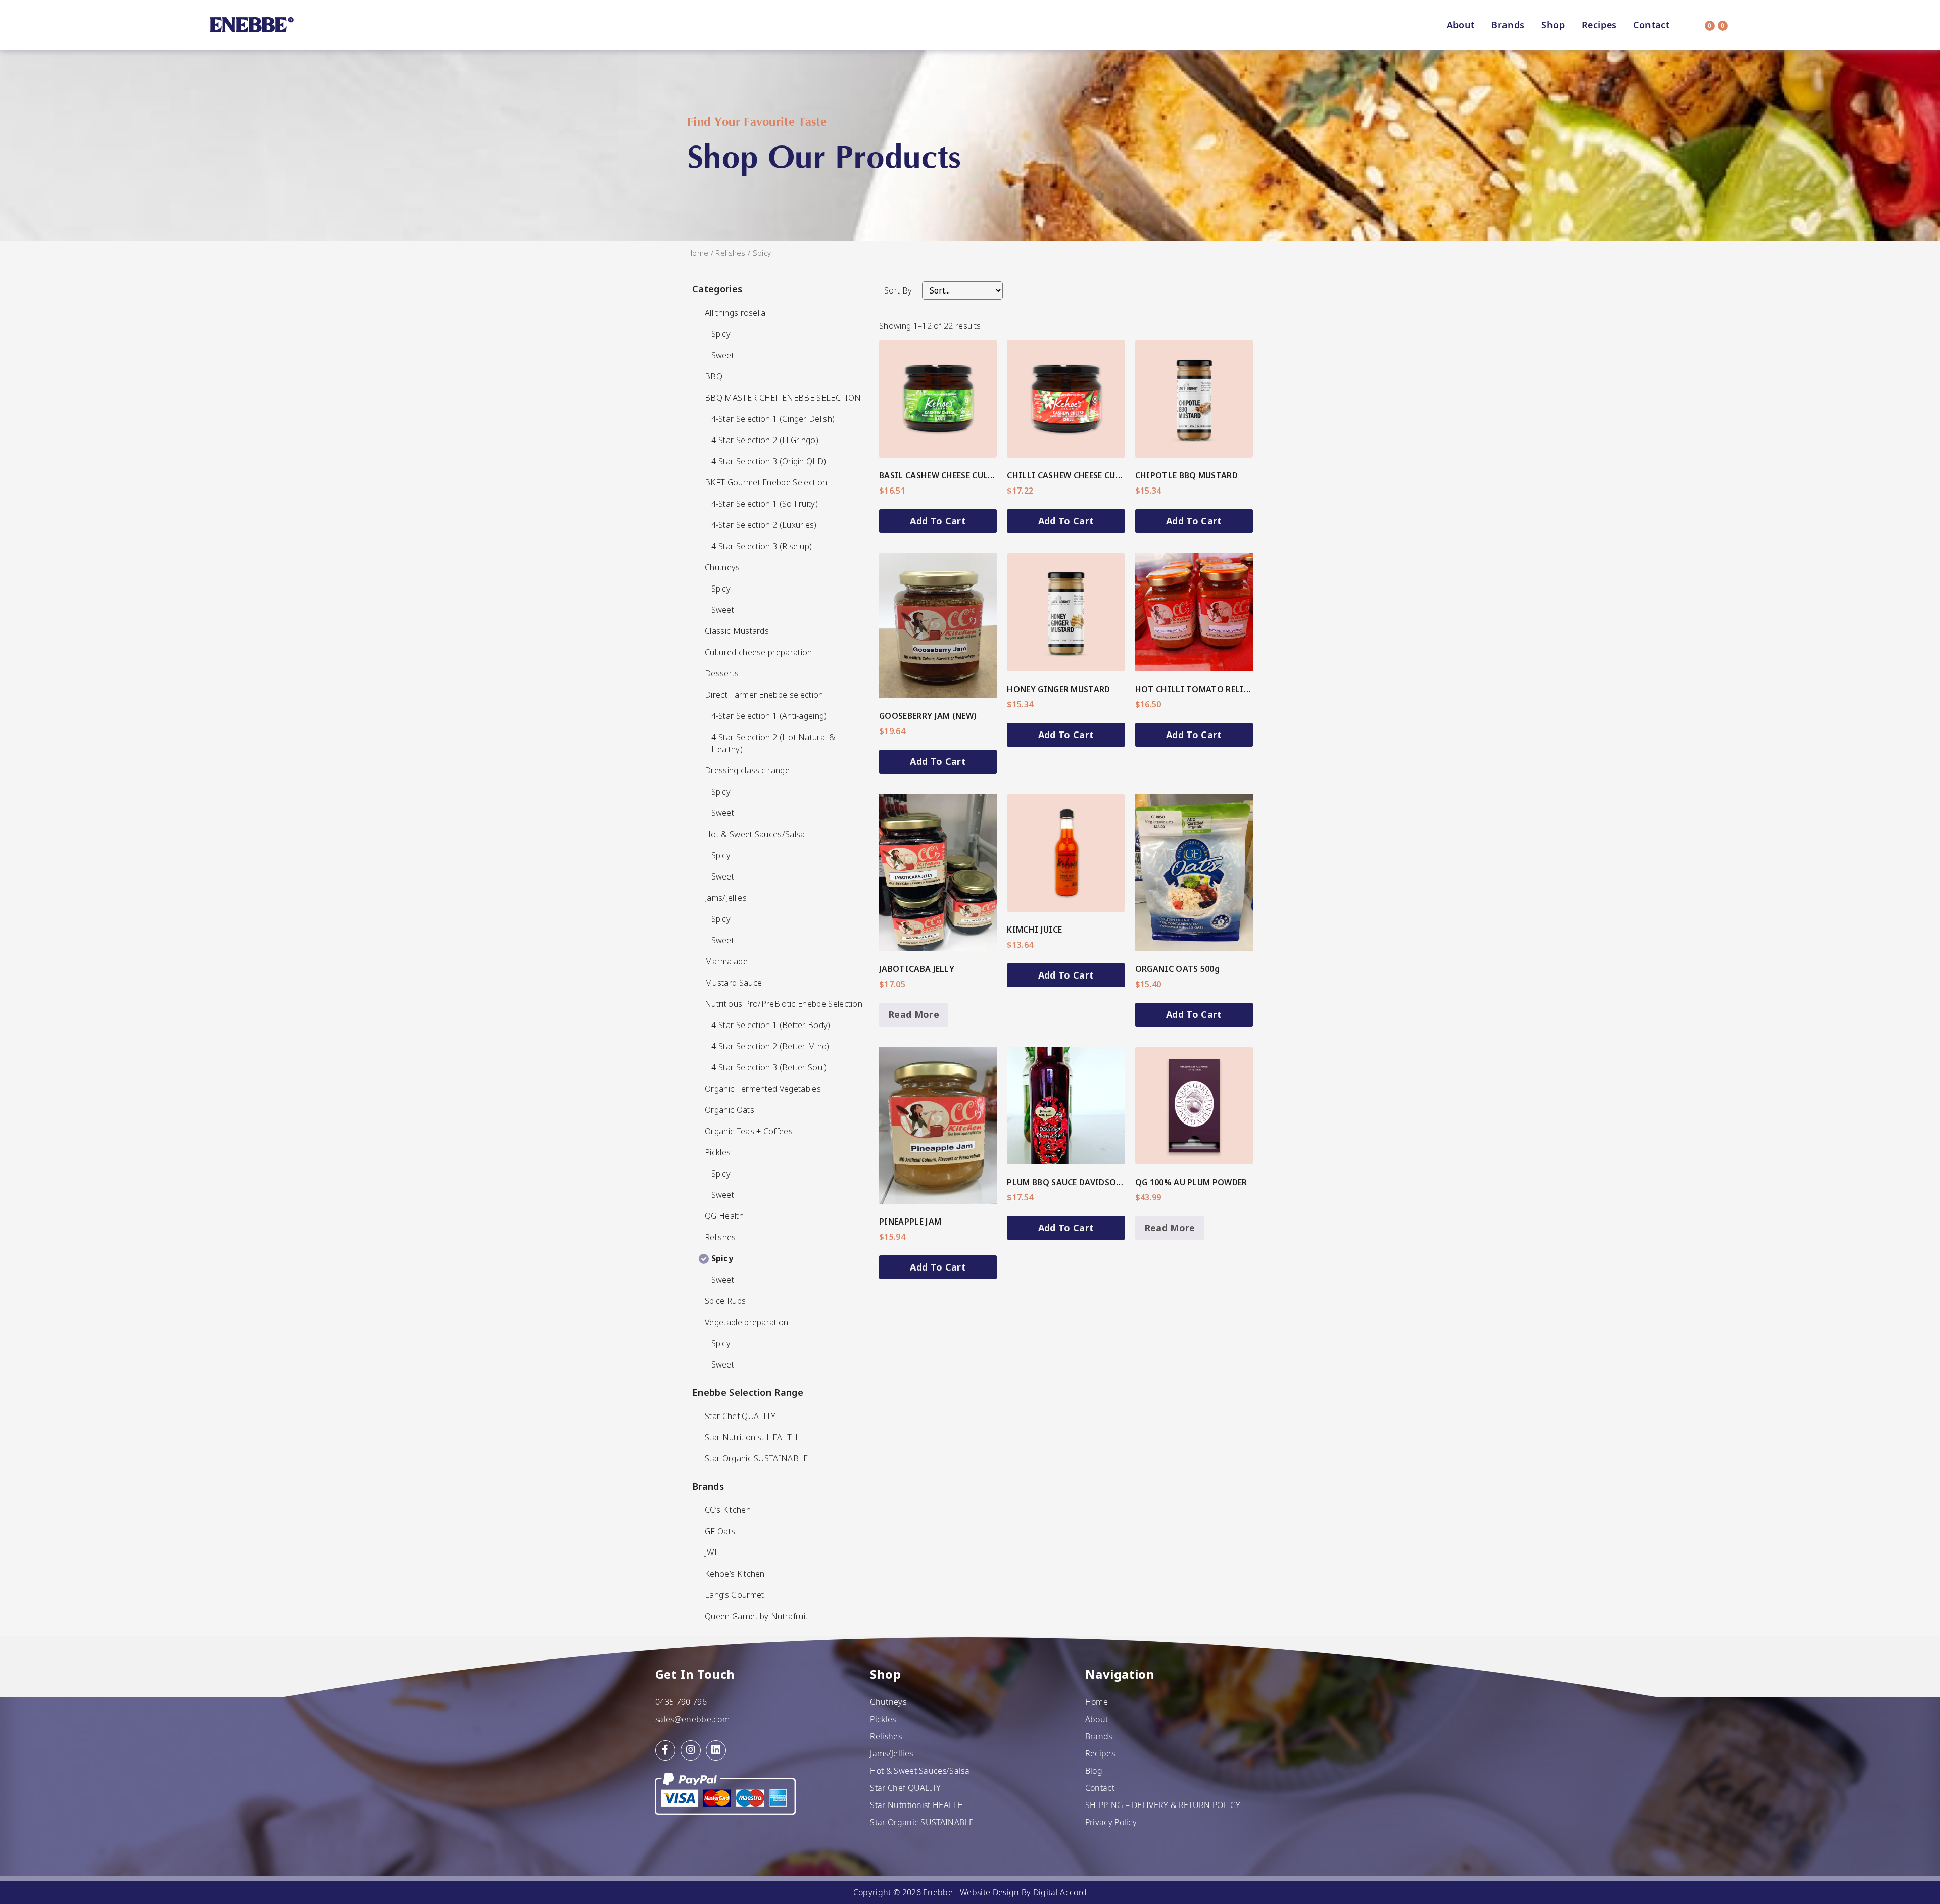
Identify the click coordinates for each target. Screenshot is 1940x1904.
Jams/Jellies (891, 1753)
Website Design (989, 1892)
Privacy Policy (1111, 1822)
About (1461, 25)
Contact (1651, 25)
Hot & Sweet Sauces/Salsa (920, 1771)
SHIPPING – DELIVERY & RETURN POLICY (1163, 1805)
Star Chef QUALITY (905, 1788)
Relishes (731, 253)
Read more (914, 1014)
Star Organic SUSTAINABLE (922, 1822)
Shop (1553, 25)
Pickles (883, 1719)
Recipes (1599, 25)
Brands (1508, 25)
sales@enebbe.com (692, 1719)
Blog (1094, 1771)
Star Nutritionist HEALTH (917, 1805)
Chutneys (888, 1702)
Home (698, 253)
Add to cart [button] (938, 521)
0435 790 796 (681, 1702)
